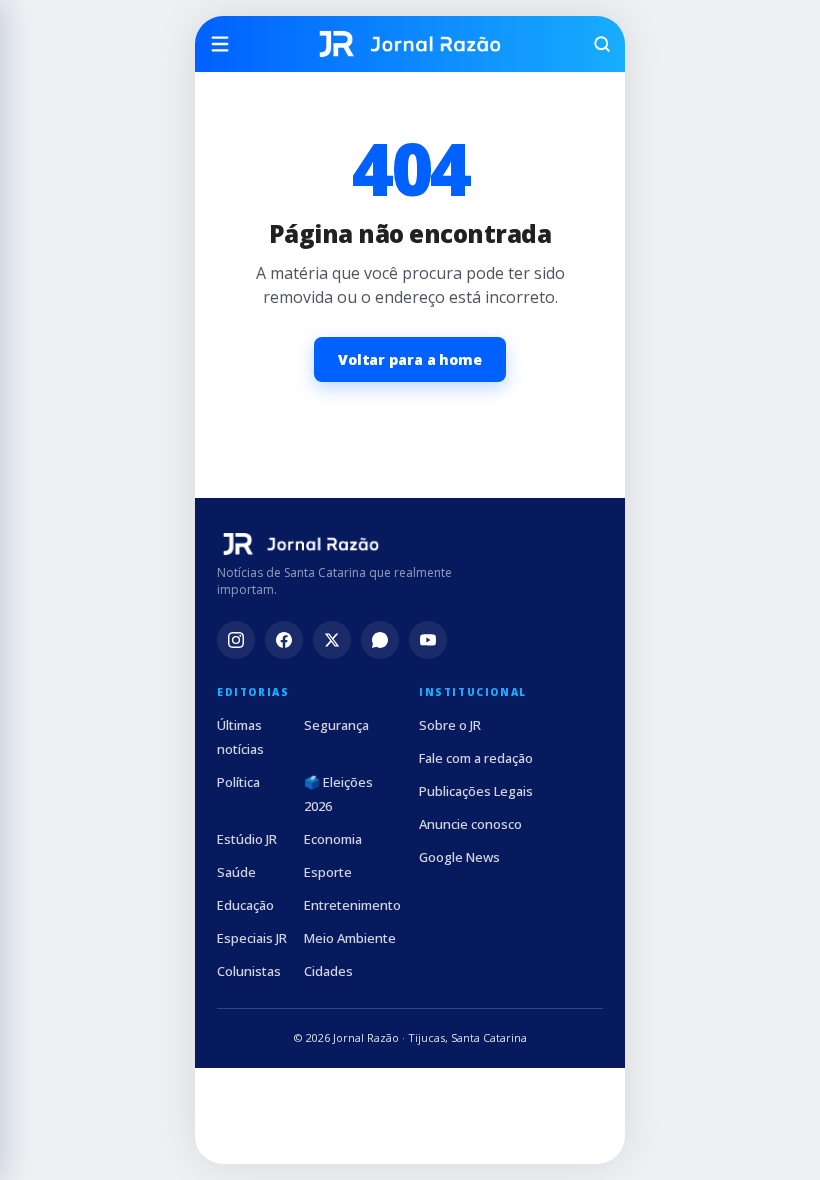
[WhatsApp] (380, 640)
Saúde (236, 872)
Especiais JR (252, 938)
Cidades (328, 971)
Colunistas (249, 971)
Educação (245, 905)
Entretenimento (352, 905)
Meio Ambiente (350, 938)
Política (238, 782)
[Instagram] (236, 640)
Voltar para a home (410, 359)
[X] (332, 640)
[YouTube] (428, 640)
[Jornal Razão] (410, 44)
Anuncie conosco (470, 824)
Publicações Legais (476, 791)
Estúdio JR (247, 839)
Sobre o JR (450, 725)
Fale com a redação (476, 758)
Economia (333, 839)
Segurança (336, 725)
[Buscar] (593, 44)
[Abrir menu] (227, 44)
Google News (459, 857)
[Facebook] (284, 640)
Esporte (328, 872)
